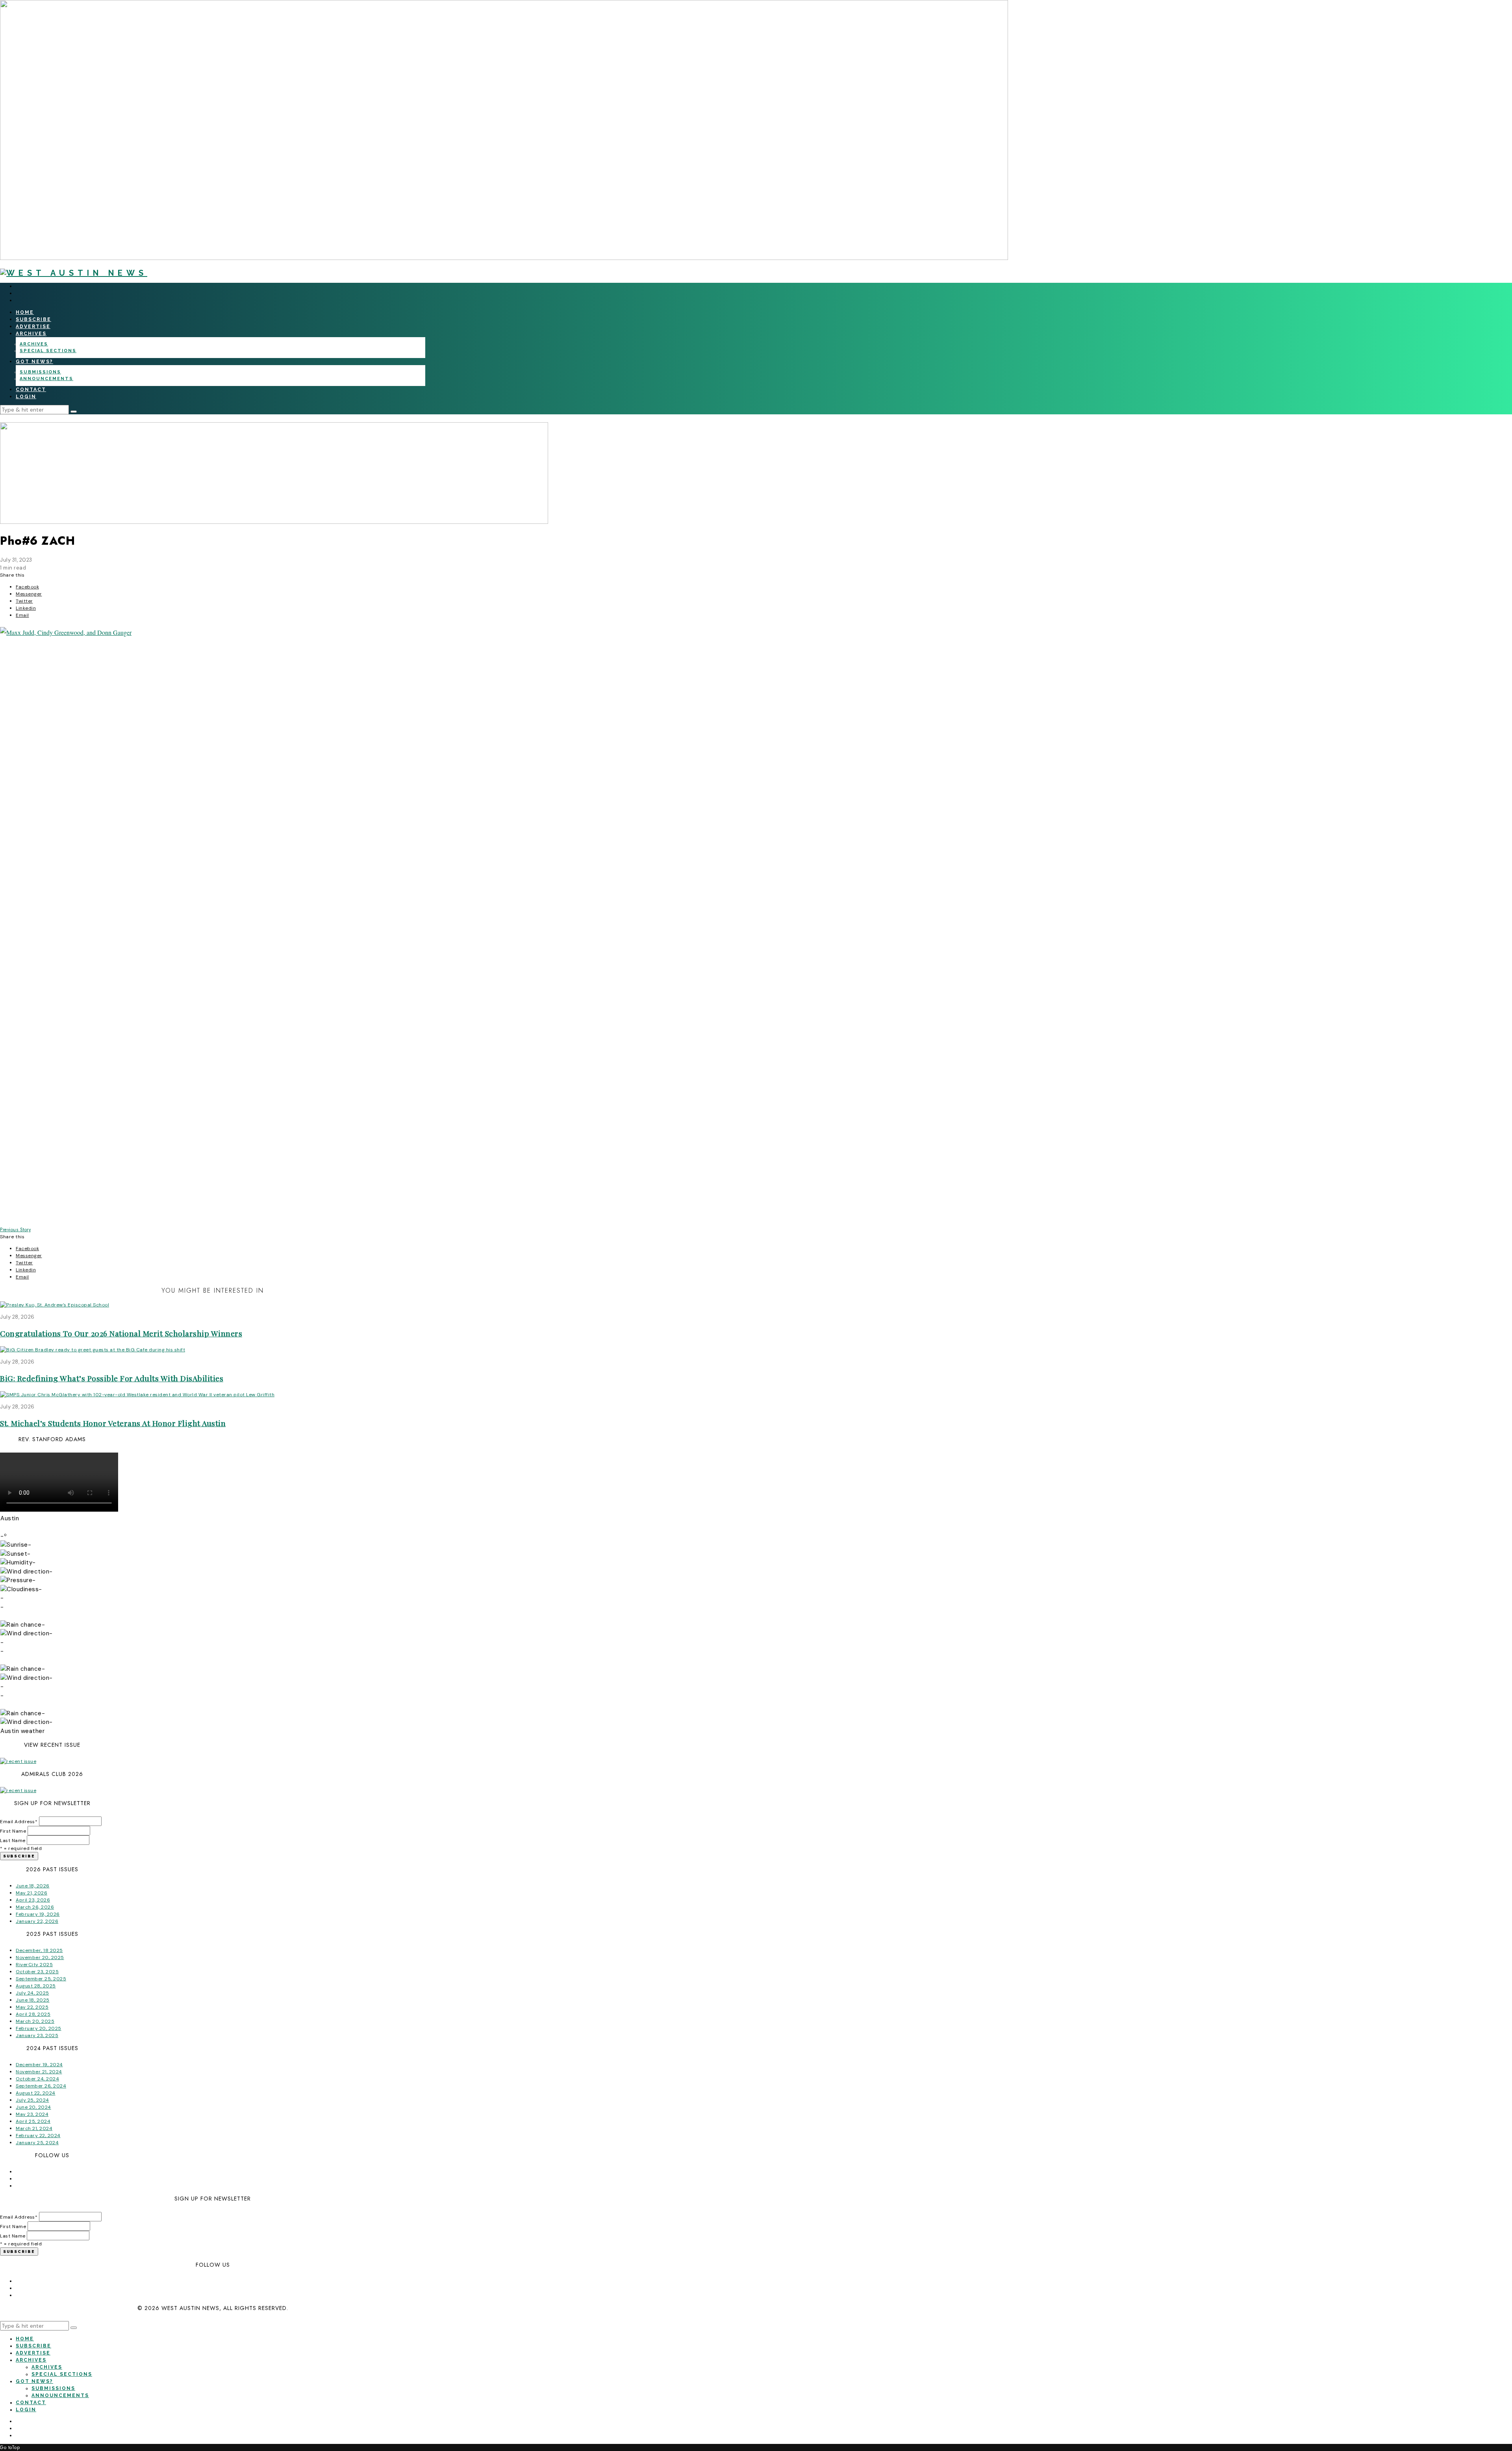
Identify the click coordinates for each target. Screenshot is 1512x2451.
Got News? (34, 362)
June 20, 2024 (33, 2107)
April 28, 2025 (33, 2014)
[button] (74, 412)
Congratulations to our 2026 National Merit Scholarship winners (121, 1333)
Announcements (46, 379)
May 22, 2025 (32, 2007)
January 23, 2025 (37, 2035)
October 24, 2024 (37, 2079)
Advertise (33, 327)
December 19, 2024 (39, 2065)
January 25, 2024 (37, 2143)
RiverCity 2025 (34, 1965)
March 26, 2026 (35, 1907)
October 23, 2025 (37, 1972)
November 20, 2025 (40, 1957)
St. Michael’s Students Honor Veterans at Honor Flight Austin (113, 1423)
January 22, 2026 (37, 1921)
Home (25, 312)
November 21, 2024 (39, 2072)
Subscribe (33, 319)
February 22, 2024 (38, 2136)
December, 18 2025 (39, 1950)
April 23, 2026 (33, 1900)
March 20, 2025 (35, 2021)
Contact (31, 390)
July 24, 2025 (32, 1993)
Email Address (19, 1822)
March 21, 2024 (34, 2128)
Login (26, 397)
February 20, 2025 (39, 2028)
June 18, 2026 (33, 1886)
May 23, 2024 (32, 2114)
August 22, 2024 (36, 2093)
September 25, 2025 (41, 1979)
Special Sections (48, 351)
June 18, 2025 (33, 2000)
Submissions (40, 372)
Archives (31, 334)
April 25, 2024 (33, 2121)
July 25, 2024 (32, 2100)
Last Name (13, 1841)
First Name (13, 1831)
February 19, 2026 (38, 1914)
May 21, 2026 (31, 1893)
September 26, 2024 (41, 2086)
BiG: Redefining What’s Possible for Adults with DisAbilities (112, 1378)
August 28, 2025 (36, 1986)
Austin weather (22, 1731)
